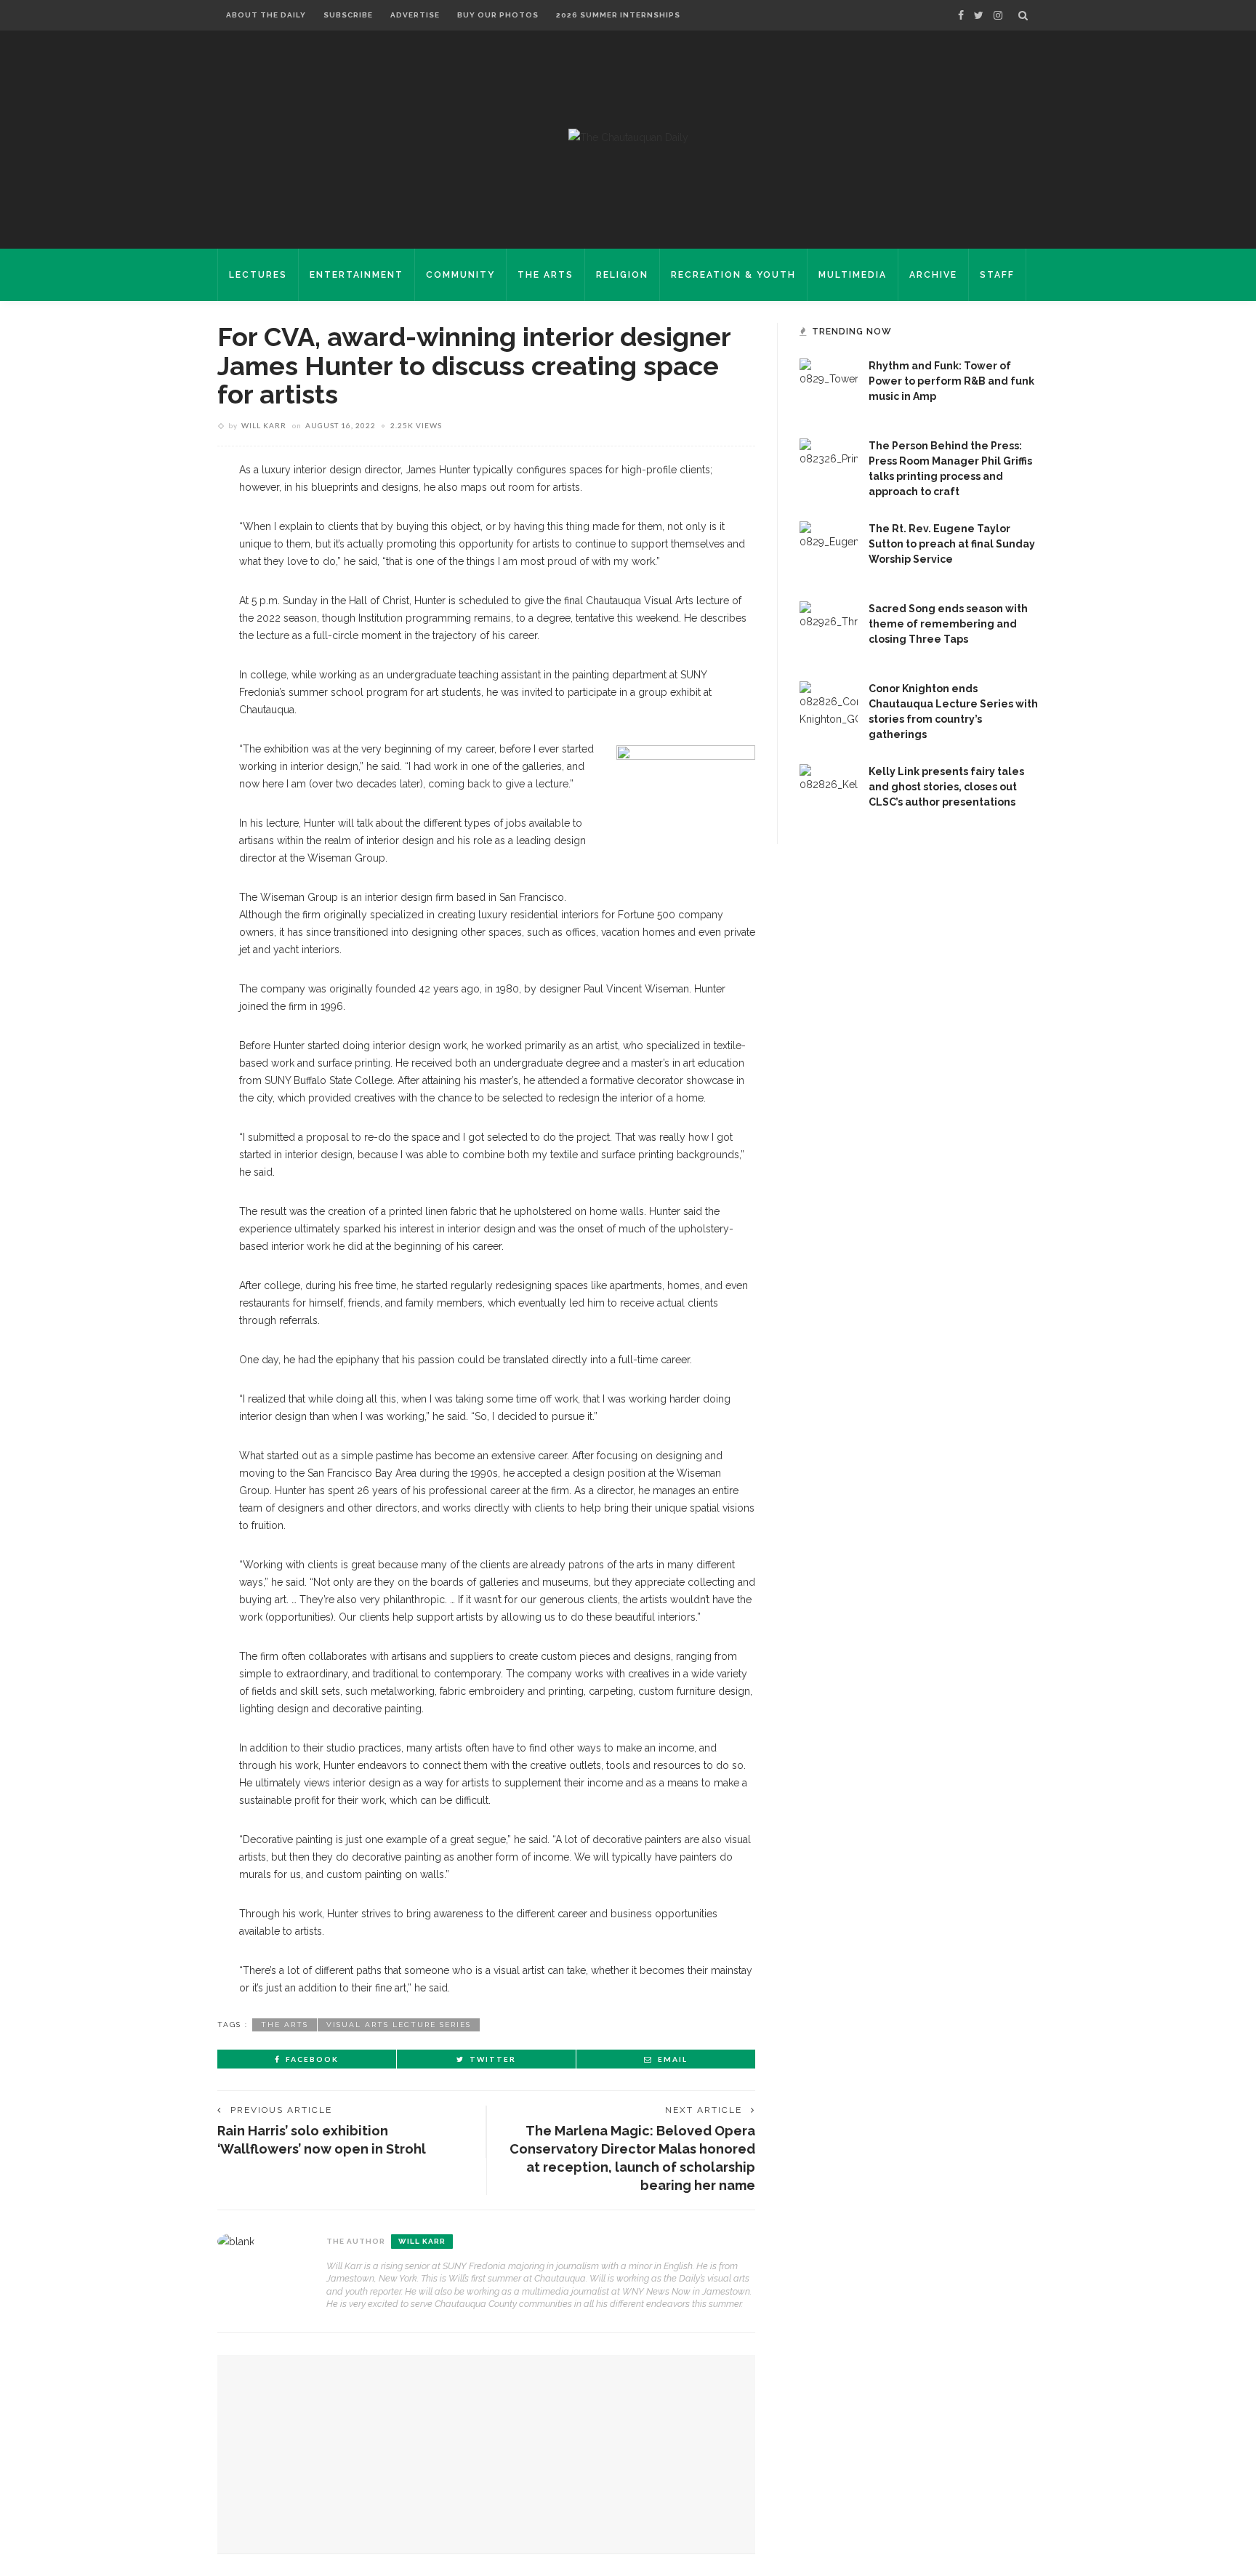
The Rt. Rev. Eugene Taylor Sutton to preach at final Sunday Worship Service (952, 544)
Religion (622, 275)
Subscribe (348, 15)
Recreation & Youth (733, 275)
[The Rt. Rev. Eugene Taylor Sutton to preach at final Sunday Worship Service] (829, 550)
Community (460, 275)
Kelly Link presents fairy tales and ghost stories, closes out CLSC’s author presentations (946, 787)
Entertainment (357, 275)
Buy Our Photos (498, 15)
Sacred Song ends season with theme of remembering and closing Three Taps (948, 624)
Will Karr (264, 425)
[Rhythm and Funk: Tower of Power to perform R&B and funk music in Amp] (829, 387)
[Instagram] (998, 15)
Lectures (258, 275)
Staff (997, 275)
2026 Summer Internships (618, 15)
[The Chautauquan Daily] (628, 137)
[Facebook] (961, 15)
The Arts (546, 275)
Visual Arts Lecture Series (399, 2025)
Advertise (415, 15)
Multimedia (853, 275)
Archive (933, 275)
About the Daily (266, 15)
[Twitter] (979, 15)
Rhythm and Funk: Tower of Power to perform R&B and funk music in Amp (951, 381)
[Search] (1023, 15)
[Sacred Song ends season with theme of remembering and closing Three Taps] (829, 630)
